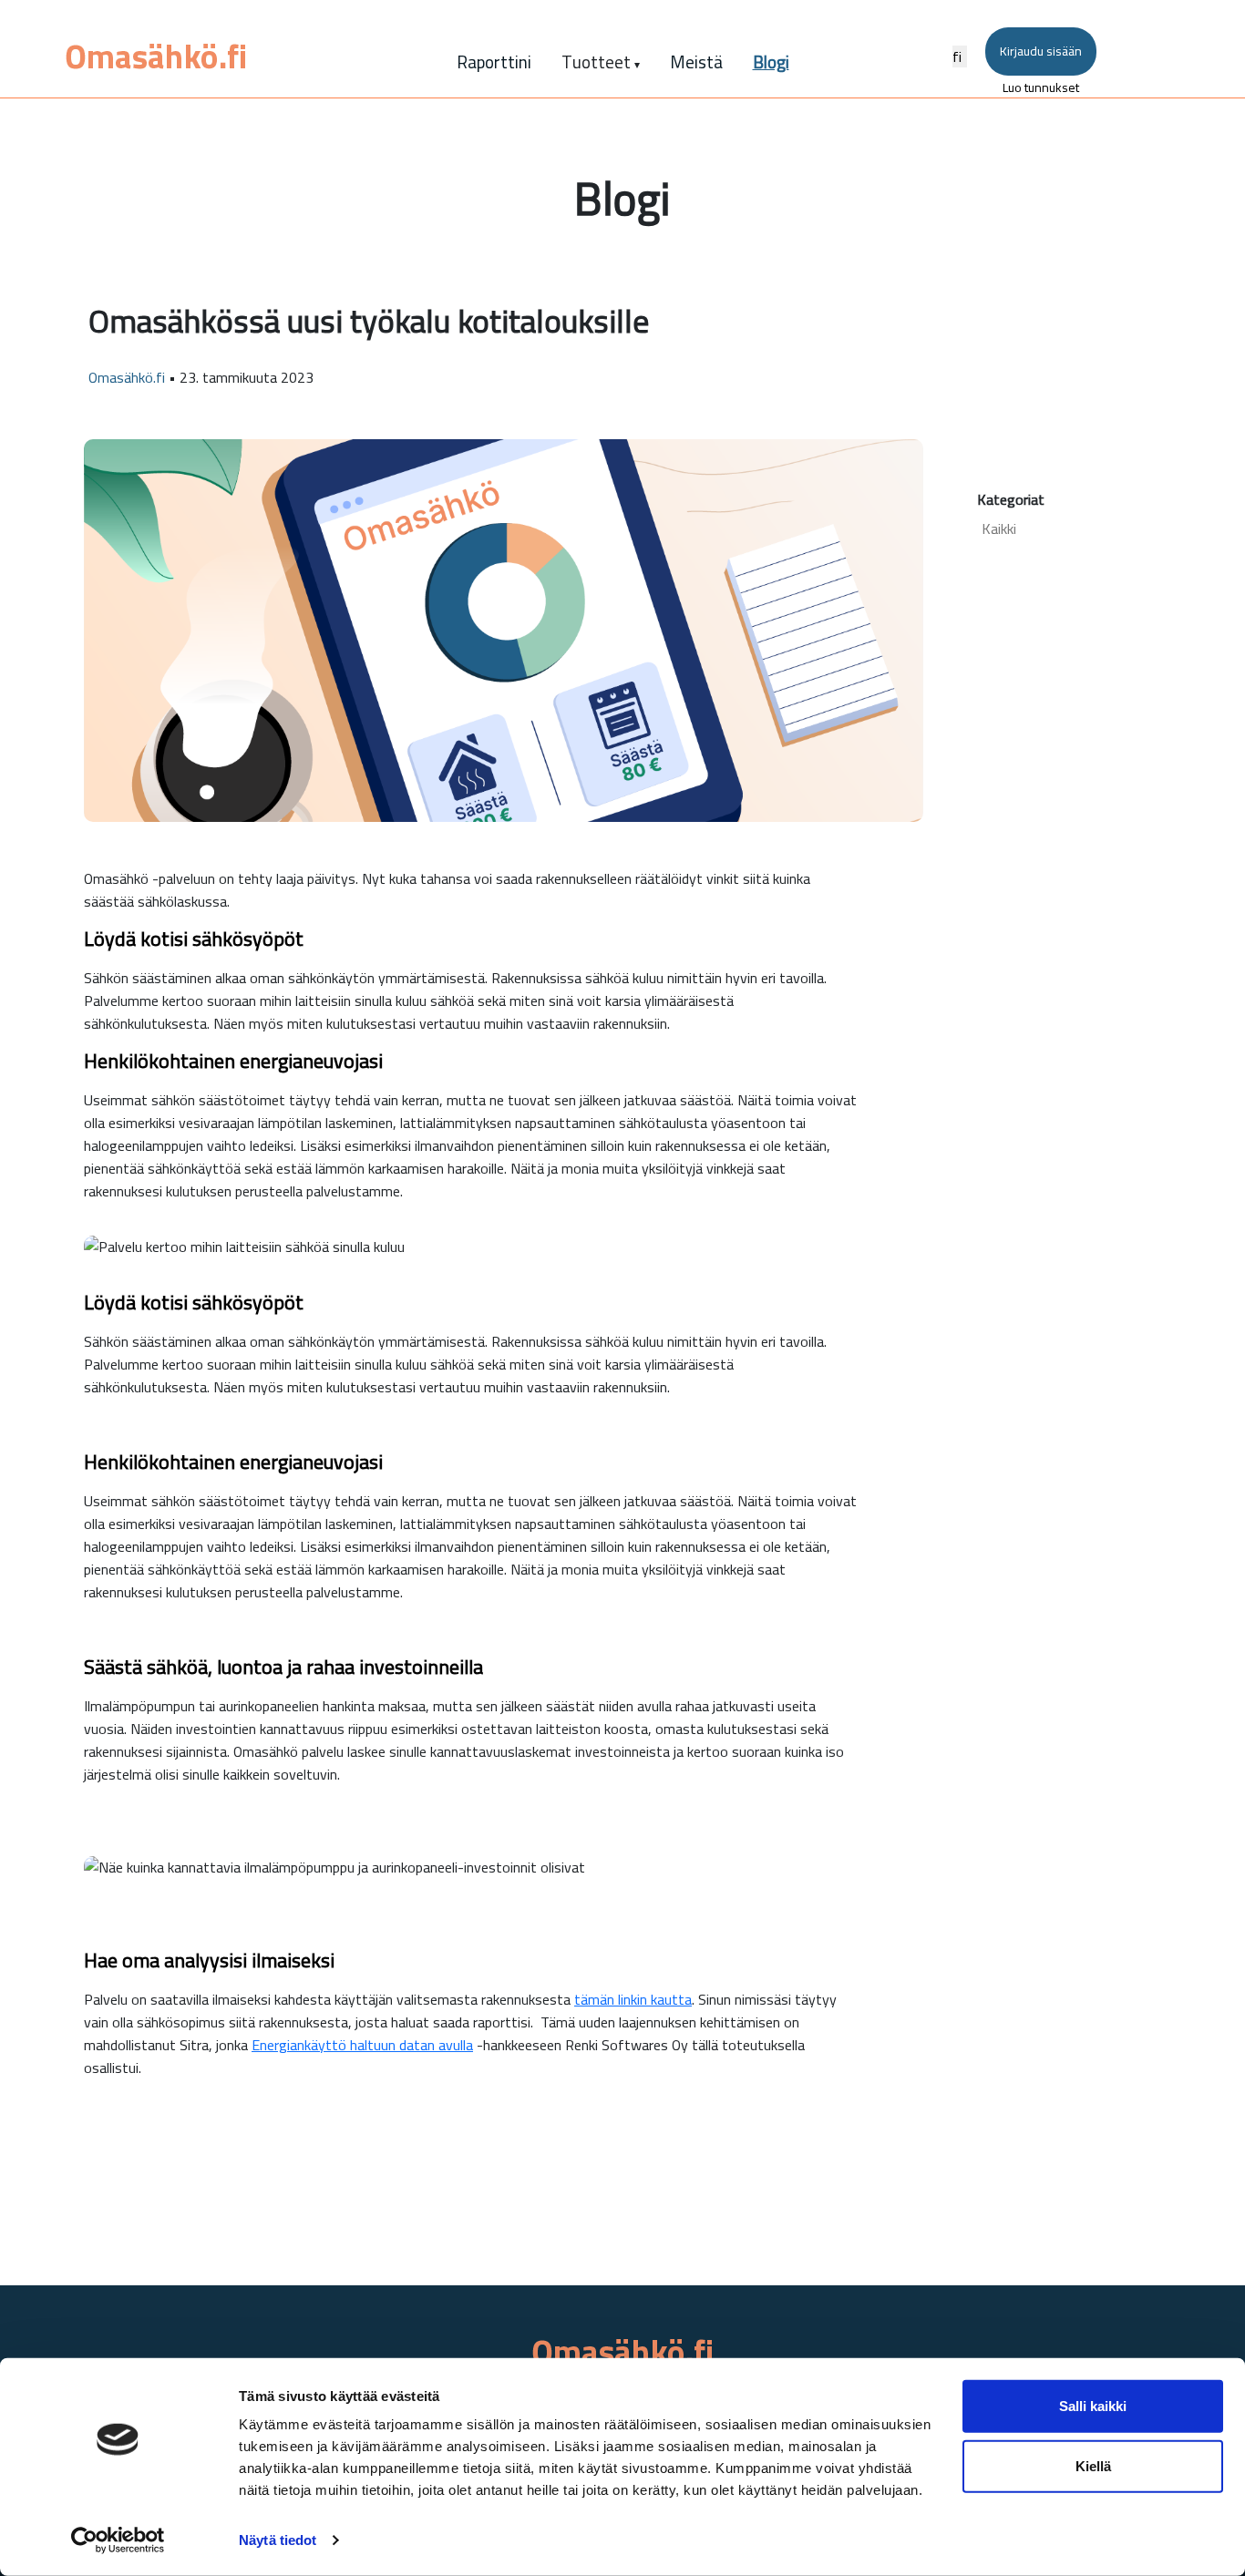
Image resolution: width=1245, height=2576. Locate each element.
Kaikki (999, 528)
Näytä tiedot (278, 2540)
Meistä (696, 62)
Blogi (771, 62)
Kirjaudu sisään (1041, 51)
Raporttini (494, 62)
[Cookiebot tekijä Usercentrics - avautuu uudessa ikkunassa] (118, 2540)
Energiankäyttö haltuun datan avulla (362, 2045)
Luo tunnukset (1041, 87)
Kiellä (1093, 2465)
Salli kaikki (1093, 2406)
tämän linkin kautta (633, 1999)
